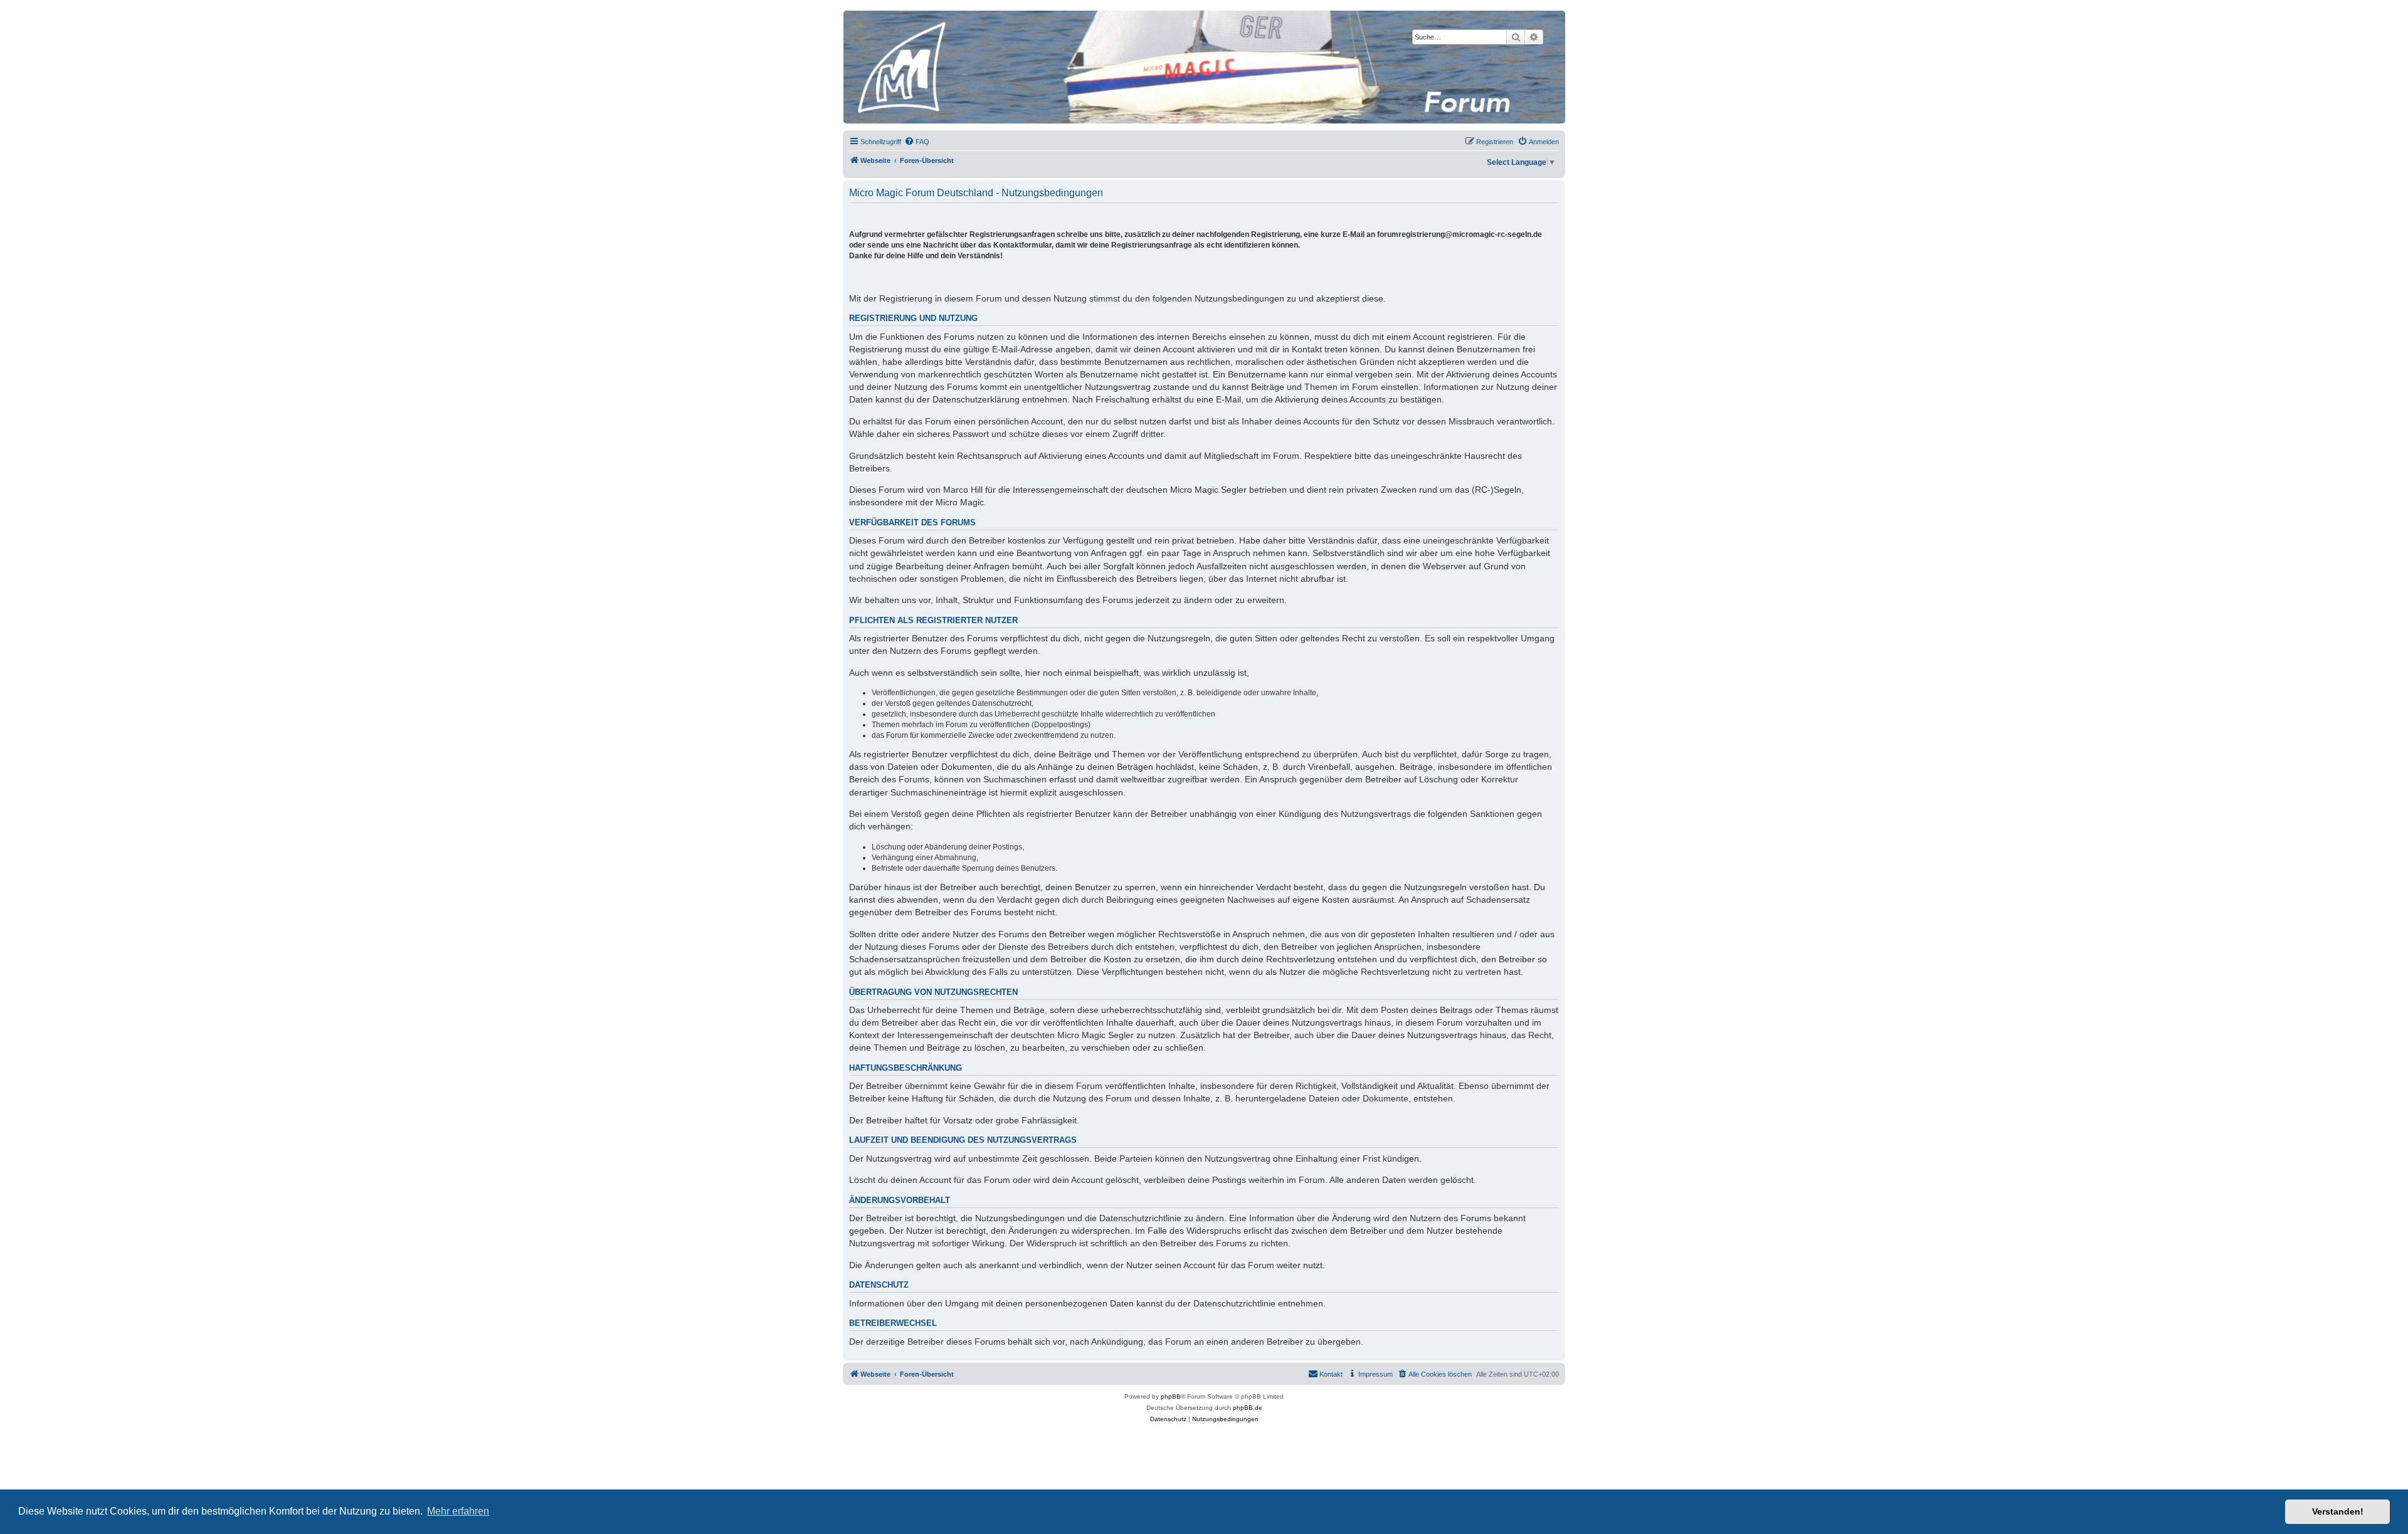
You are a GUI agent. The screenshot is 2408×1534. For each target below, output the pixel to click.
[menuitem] (917, 142)
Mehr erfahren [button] (458, 1511)
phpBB (1171, 1396)
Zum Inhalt (235, 50)
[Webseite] (1203, 67)
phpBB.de (1248, 1408)
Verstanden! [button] (2338, 1511)
